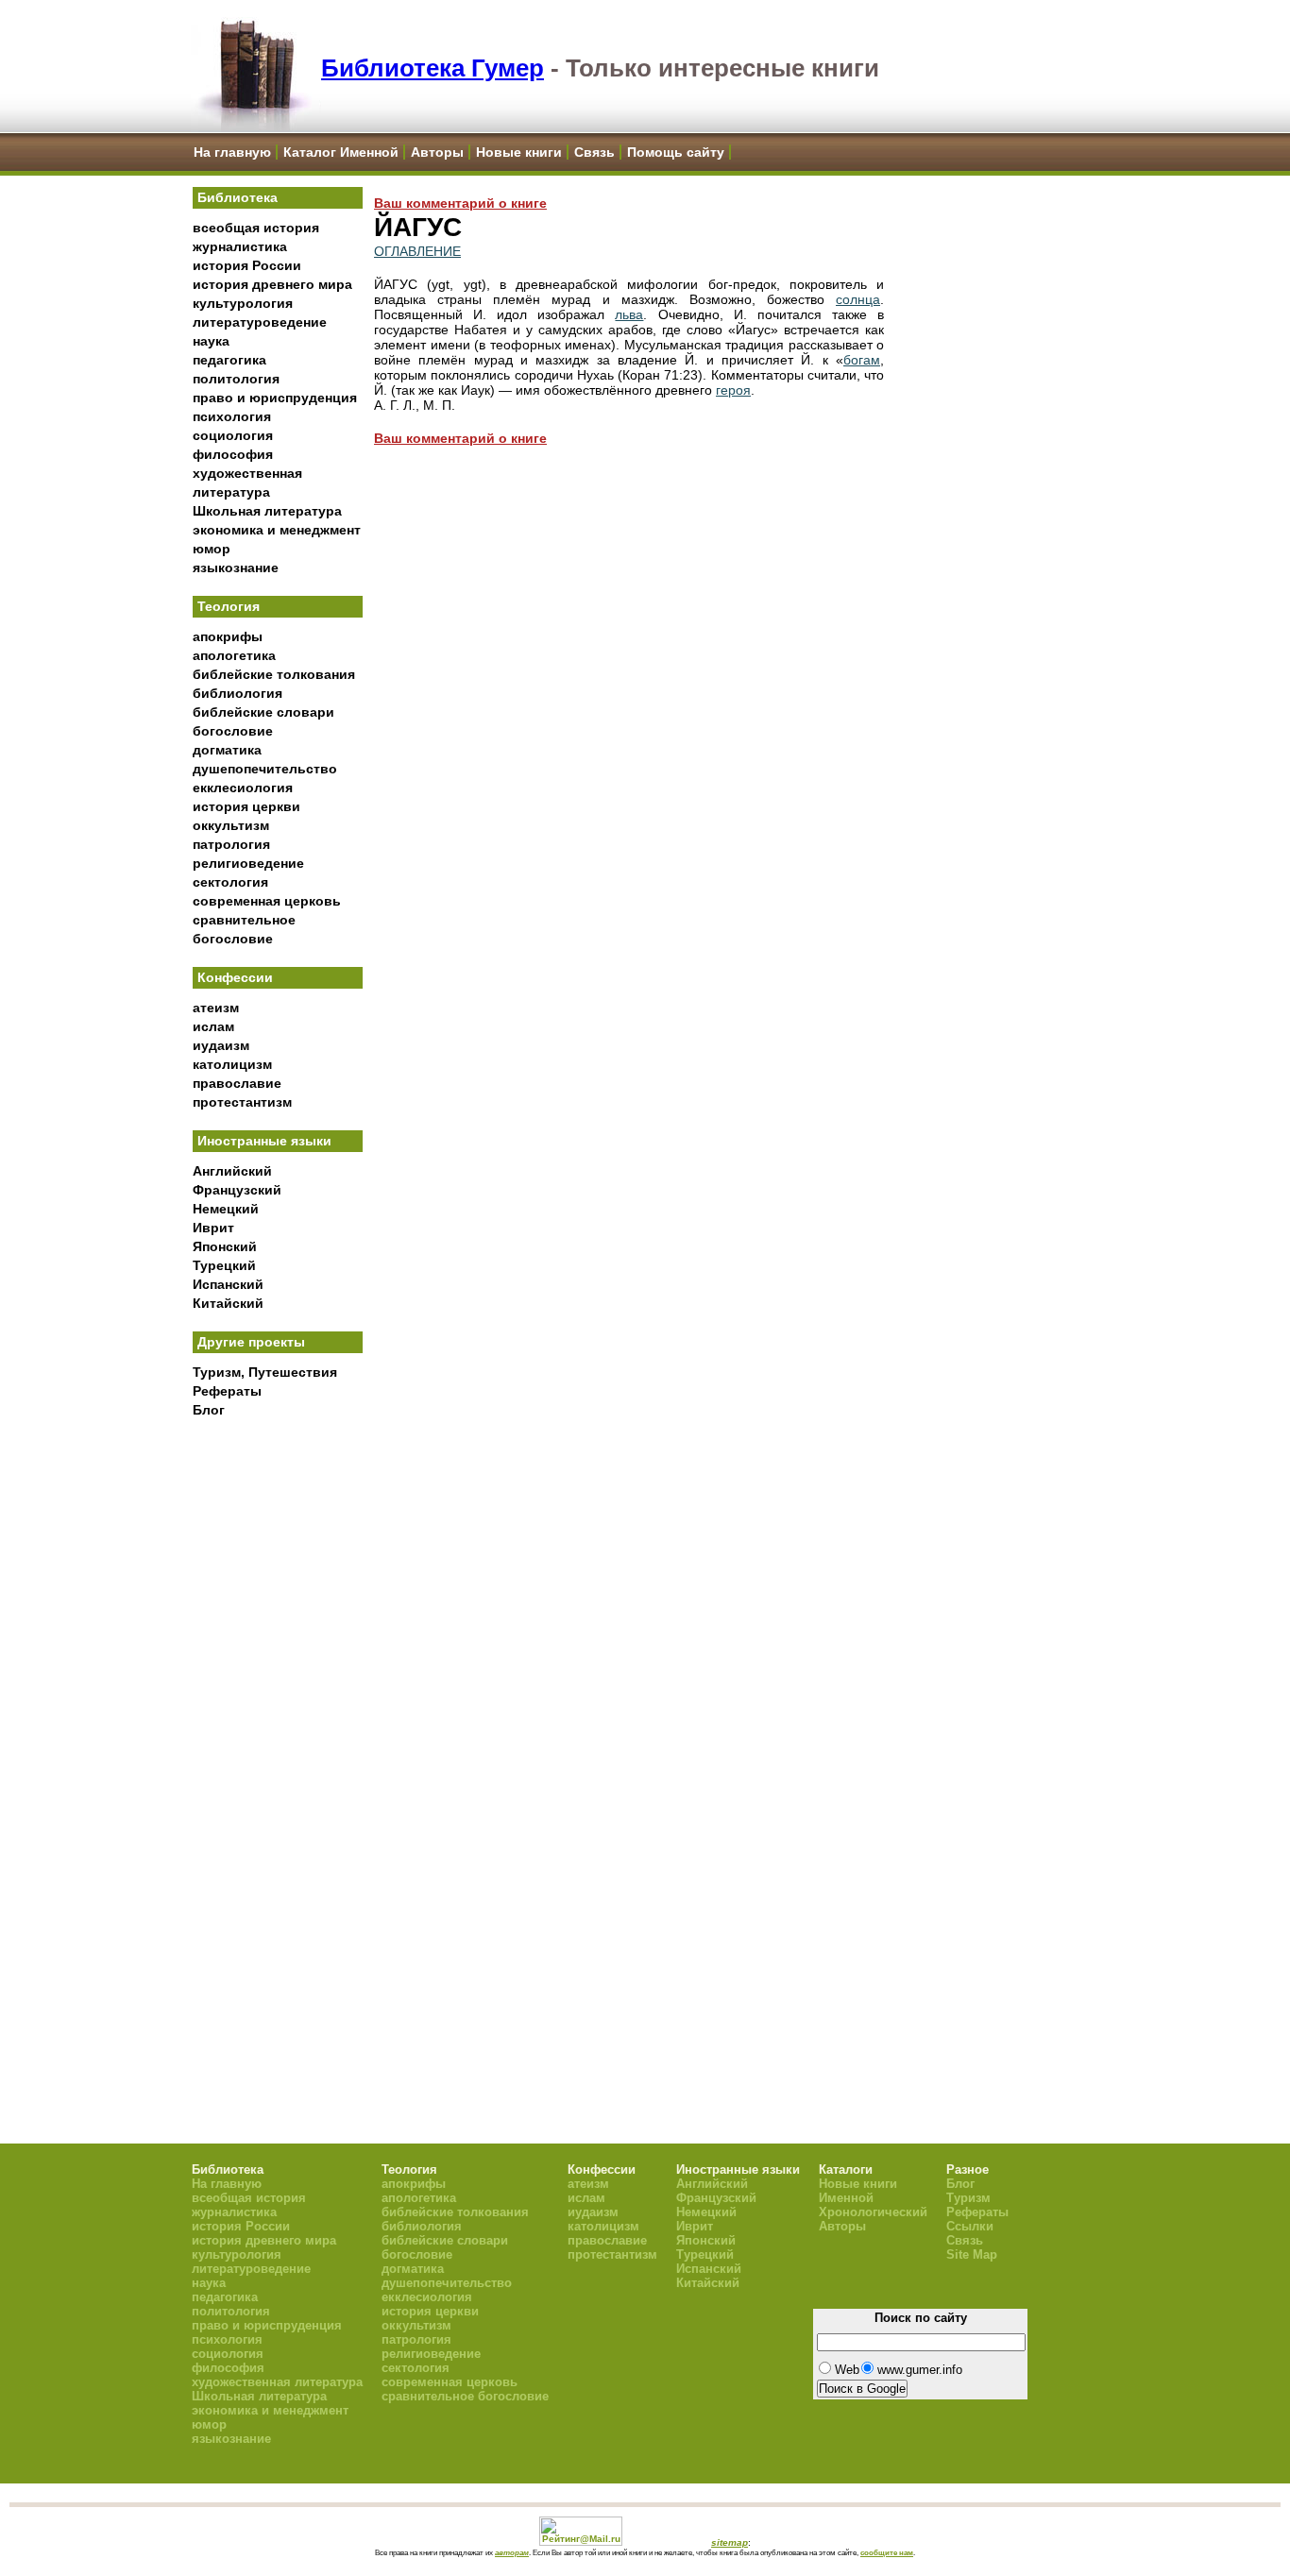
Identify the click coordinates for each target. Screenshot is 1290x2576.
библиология (238, 693)
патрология (231, 844)
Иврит (213, 1228)
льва (629, 314)
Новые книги (519, 152)
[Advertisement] (278, 1738)
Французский (237, 1190)
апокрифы (228, 636)
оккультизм (231, 825)
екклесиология (243, 788)
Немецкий (226, 1209)
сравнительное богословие (465, 2396)
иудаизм (221, 1045)
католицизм (232, 1064)
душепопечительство (265, 769)
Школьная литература (267, 511)
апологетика (234, 655)
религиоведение (248, 863)
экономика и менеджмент (277, 530)
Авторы (437, 152)
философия (233, 454)
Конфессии (235, 977)
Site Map (972, 2254)
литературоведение (260, 322)
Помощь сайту (676, 152)
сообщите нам (887, 2552)
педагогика (229, 360)
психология (232, 416)
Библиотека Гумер (433, 68)
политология (236, 379)
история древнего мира (272, 284)
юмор (212, 549)
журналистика (240, 246)
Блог (209, 1410)
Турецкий (224, 1265)
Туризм (968, 2198)
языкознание (236, 568)
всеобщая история (256, 228)
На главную (232, 152)
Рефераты (227, 1391)
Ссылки (970, 2226)
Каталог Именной (341, 152)
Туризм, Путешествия (265, 1372)
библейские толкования (274, 674)
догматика (227, 750)
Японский (225, 1246)
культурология (243, 303)
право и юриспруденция (275, 398)
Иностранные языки (264, 1141)
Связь (594, 152)
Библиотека (238, 197)
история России (247, 265)
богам (862, 360)
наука (211, 341)
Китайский (228, 1303)
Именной (846, 2198)
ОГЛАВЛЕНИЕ (417, 251)
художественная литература (277, 2382)
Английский (232, 1171)
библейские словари (263, 712)
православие (237, 1083)
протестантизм (242, 1102)
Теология (229, 606)
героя (733, 390)
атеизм (216, 1008)
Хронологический (873, 2212)
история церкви (246, 806)
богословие (233, 731)
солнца (858, 299)
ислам (213, 1026)
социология (233, 435)
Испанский (228, 1284)
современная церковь (267, 901)
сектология (230, 882)
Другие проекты (251, 1342)
